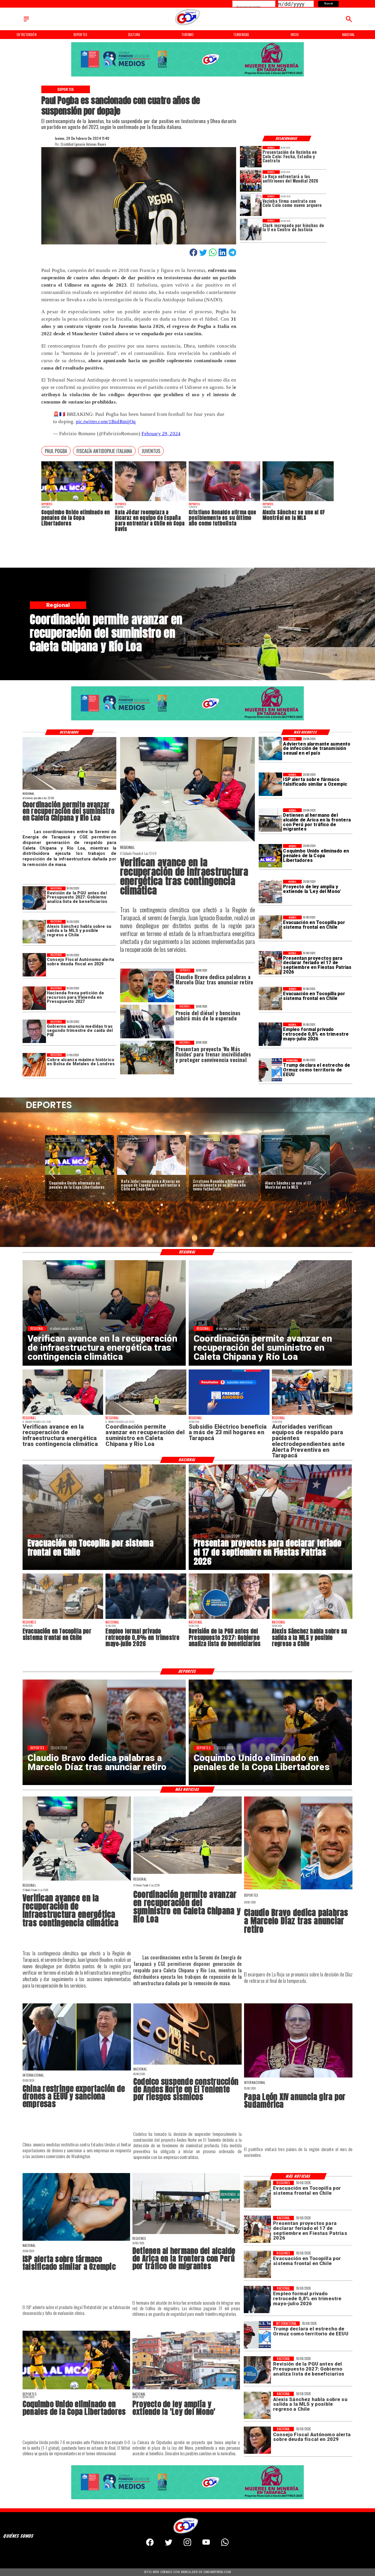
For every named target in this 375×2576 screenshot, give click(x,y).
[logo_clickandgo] (187, 25)
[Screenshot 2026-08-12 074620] (312, 1415)
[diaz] (298, 1889)
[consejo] (34, 965)
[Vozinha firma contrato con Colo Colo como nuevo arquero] (251, 205)
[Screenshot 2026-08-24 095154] (69, 790)
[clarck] (251, 230)
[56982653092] (225, 2545)
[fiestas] (270, 963)
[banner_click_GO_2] (187, 76)
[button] (56, 451)
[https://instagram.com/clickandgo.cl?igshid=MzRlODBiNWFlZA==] (187, 2545)
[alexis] (298, 501)
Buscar (329, 4)
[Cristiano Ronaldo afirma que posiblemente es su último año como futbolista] (224, 501)
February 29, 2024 (161, 434)
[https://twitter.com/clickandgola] (169, 2545)
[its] (270, 749)
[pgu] (34, 898)
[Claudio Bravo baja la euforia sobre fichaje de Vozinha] (224, 1175)
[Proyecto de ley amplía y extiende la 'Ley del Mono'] (270, 891)
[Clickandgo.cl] (26, 21)
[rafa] (151, 501)
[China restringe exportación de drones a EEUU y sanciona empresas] (77, 2070)
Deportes (61, 1139)
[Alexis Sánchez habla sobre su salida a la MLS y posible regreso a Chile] (34, 932)
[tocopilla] (270, 927)
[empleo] (270, 1034)
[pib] (34, 1032)
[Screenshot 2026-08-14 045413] (229, 1415)
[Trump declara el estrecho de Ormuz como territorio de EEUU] (270, 1070)
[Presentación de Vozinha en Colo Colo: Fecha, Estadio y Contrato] (251, 157)
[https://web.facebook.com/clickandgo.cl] (150, 2545)
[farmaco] (270, 785)
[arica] (270, 820)
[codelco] (187, 2064)
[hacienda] (34, 998)
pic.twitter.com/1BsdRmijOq (106, 422)
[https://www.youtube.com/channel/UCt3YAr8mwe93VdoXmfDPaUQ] (206, 2545)
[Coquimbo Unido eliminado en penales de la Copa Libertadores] (77, 501)
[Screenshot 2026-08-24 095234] (188, 841)
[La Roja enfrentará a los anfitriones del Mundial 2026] (251, 181)
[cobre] (34, 1065)
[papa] (298, 2077)
